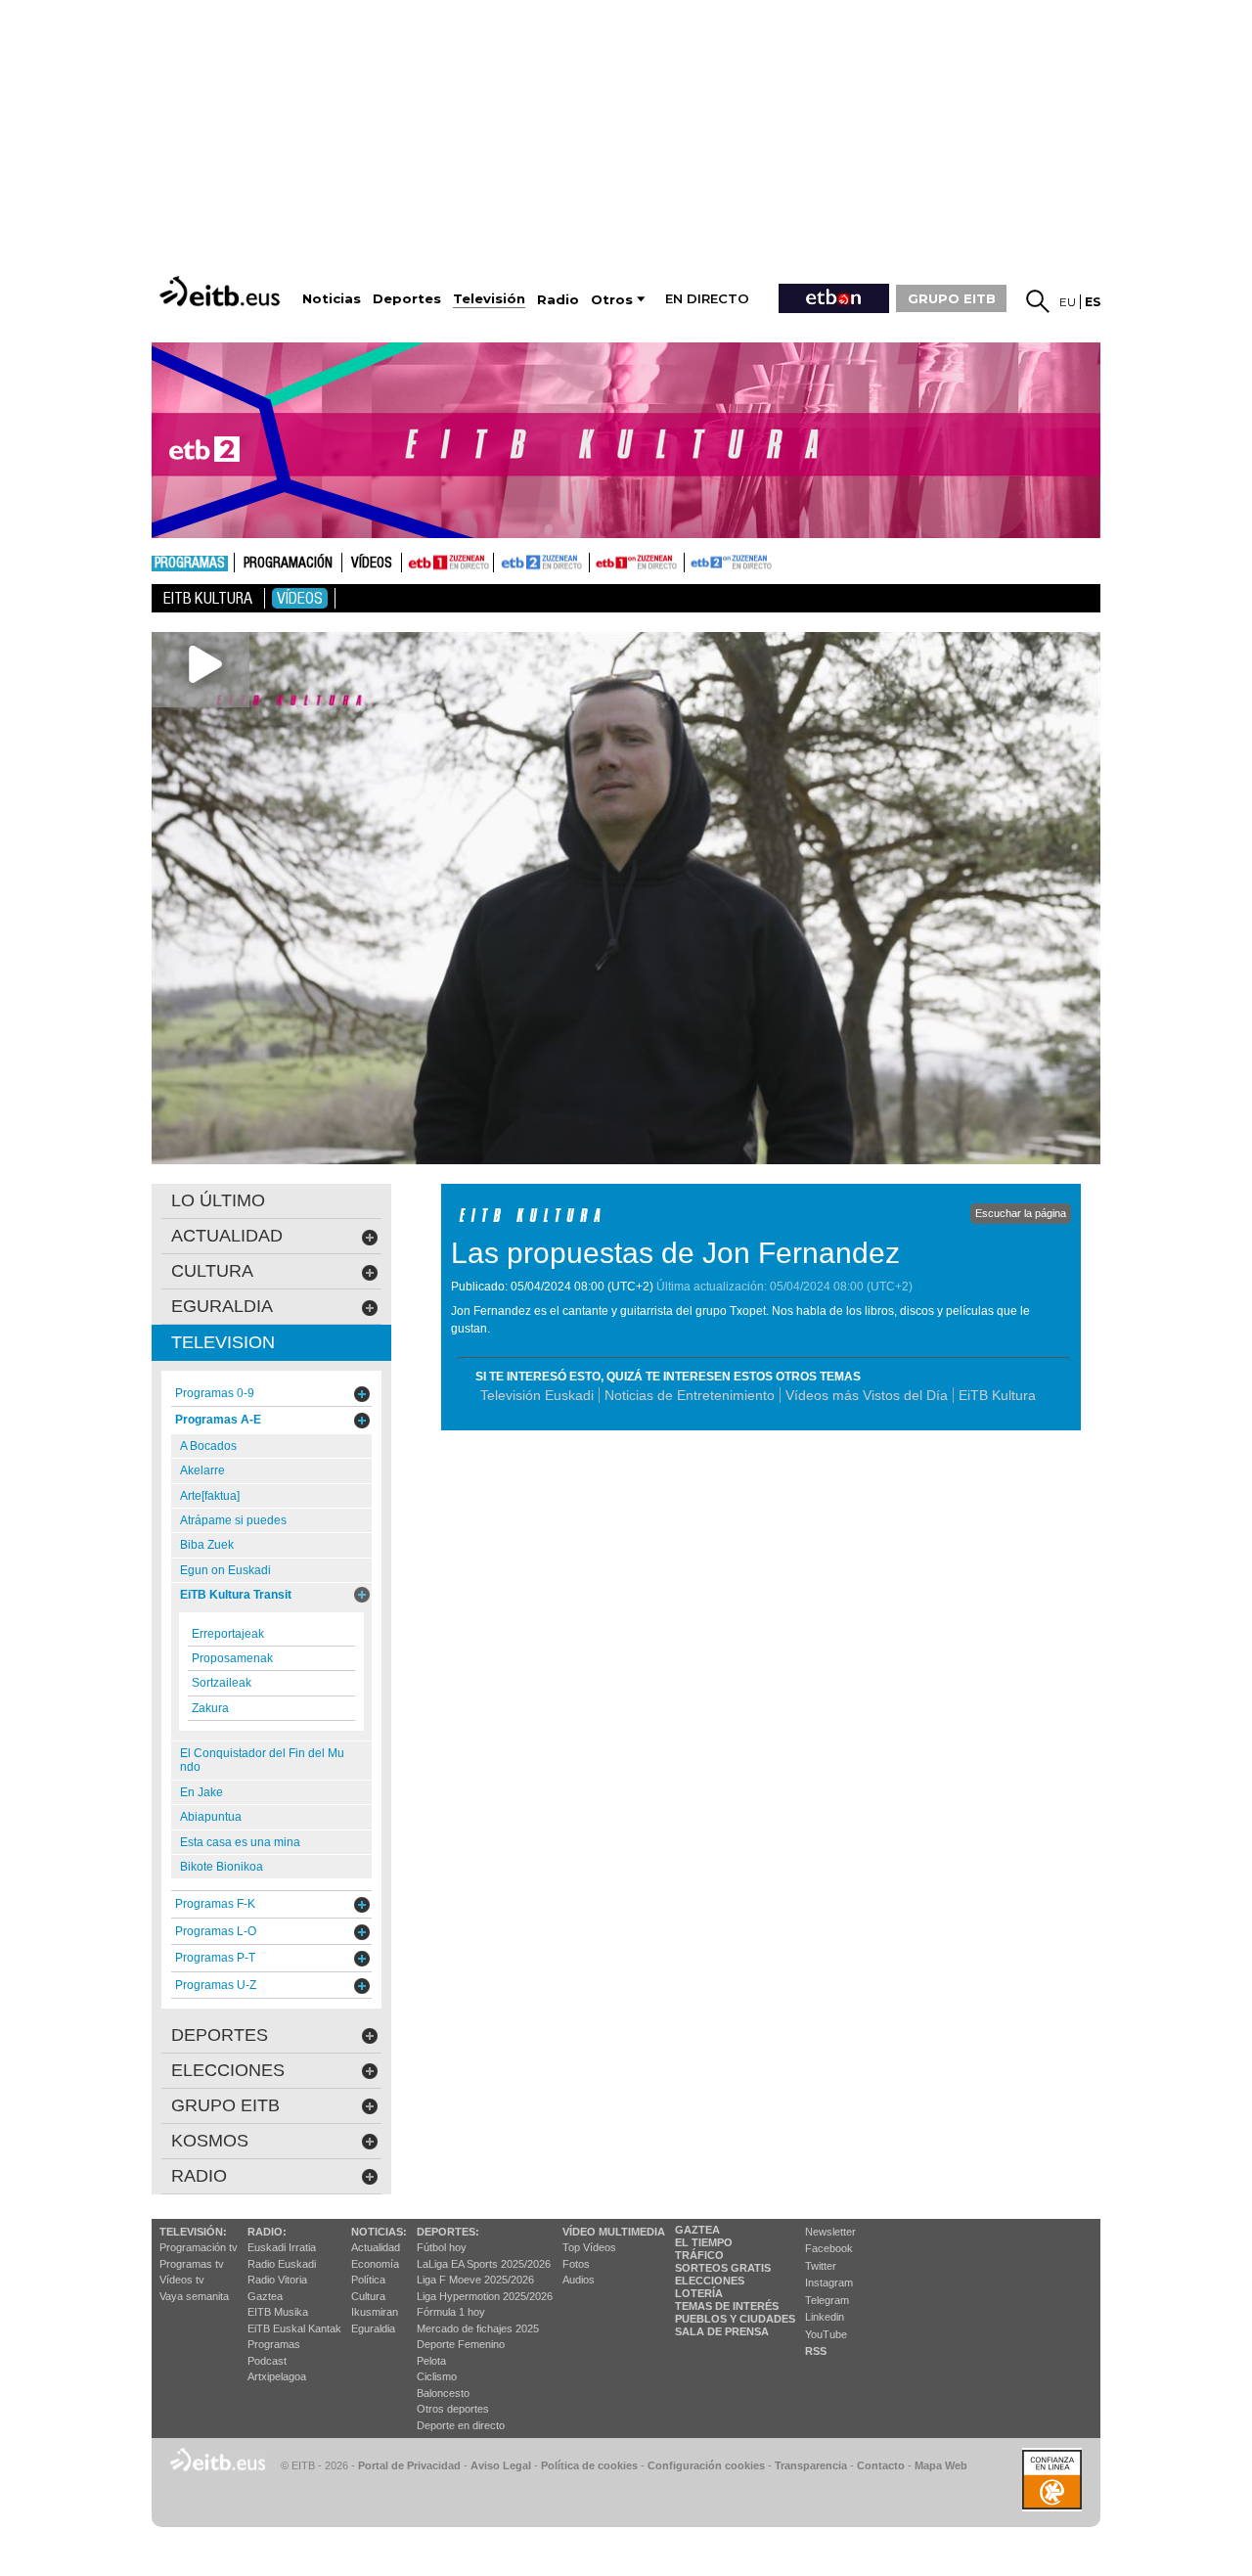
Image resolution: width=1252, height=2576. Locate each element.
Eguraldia (373, 2328)
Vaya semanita (194, 2296)
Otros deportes (453, 2409)
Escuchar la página (1021, 1213)
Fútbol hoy (442, 2247)
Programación (288, 564)
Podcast (267, 2361)
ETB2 (542, 563)
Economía (375, 2264)
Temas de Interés (727, 2306)
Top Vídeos (589, 2247)
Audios (579, 2280)
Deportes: (448, 2232)
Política (368, 2280)
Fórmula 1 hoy (451, 2312)
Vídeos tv (182, 2280)
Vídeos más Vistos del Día (867, 1395)
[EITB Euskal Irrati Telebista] (222, 291)
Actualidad (376, 2247)
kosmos (210, 2141)
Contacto (881, 2465)
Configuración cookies (706, 2465)
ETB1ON (599, 561)
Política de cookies (589, 2465)
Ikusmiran (375, 2312)
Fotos (576, 2264)
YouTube (826, 2334)
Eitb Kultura (208, 598)
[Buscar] (1038, 301)
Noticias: (379, 2232)
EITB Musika (278, 2312)
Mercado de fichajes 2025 (478, 2328)
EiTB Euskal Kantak (294, 2328)
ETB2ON (693, 561)
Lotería (699, 2293)
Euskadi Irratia (282, 2247)
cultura (212, 1271)
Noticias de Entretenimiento (690, 1395)
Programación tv (199, 2247)
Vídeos (372, 564)
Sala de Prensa (722, 2331)
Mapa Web (941, 2465)
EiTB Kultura (997, 1395)
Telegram (827, 2300)
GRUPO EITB (952, 298)
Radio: (267, 2232)
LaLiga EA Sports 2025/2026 (484, 2264)
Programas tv (192, 2264)
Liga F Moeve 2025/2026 (475, 2280)
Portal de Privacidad (409, 2465)
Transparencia (811, 2465)
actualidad (227, 1236)
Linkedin (825, 2317)
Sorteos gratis (723, 2268)
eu (1068, 302)
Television (223, 1342)
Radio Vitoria (277, 2280)
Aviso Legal (501, 2465)
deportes (220, 2035)
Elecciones (710, 2281)
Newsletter (830, 2232)
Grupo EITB (225, 2105)
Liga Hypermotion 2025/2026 (485, 2296)
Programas (190, 564)
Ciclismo (437, 2376)
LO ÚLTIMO (218, 1200)
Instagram (829, 2282)
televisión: (193, 2232)
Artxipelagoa (277, 2376)
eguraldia (222, 1306)
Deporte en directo (461, 2425)
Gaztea (265, 2296)
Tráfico (699, 2255)
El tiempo (704, 2242)
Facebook (829, 2248)
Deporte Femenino (461, 2344)
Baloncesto (443, 2393)
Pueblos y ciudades (735, 2319)
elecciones (228, 2070)
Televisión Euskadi (537, 1395)
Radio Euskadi (282, 2264)
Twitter (821, 2266)
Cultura (368, 2296)
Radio (199, 2176)
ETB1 (447, 563)
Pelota (431, 2361)
